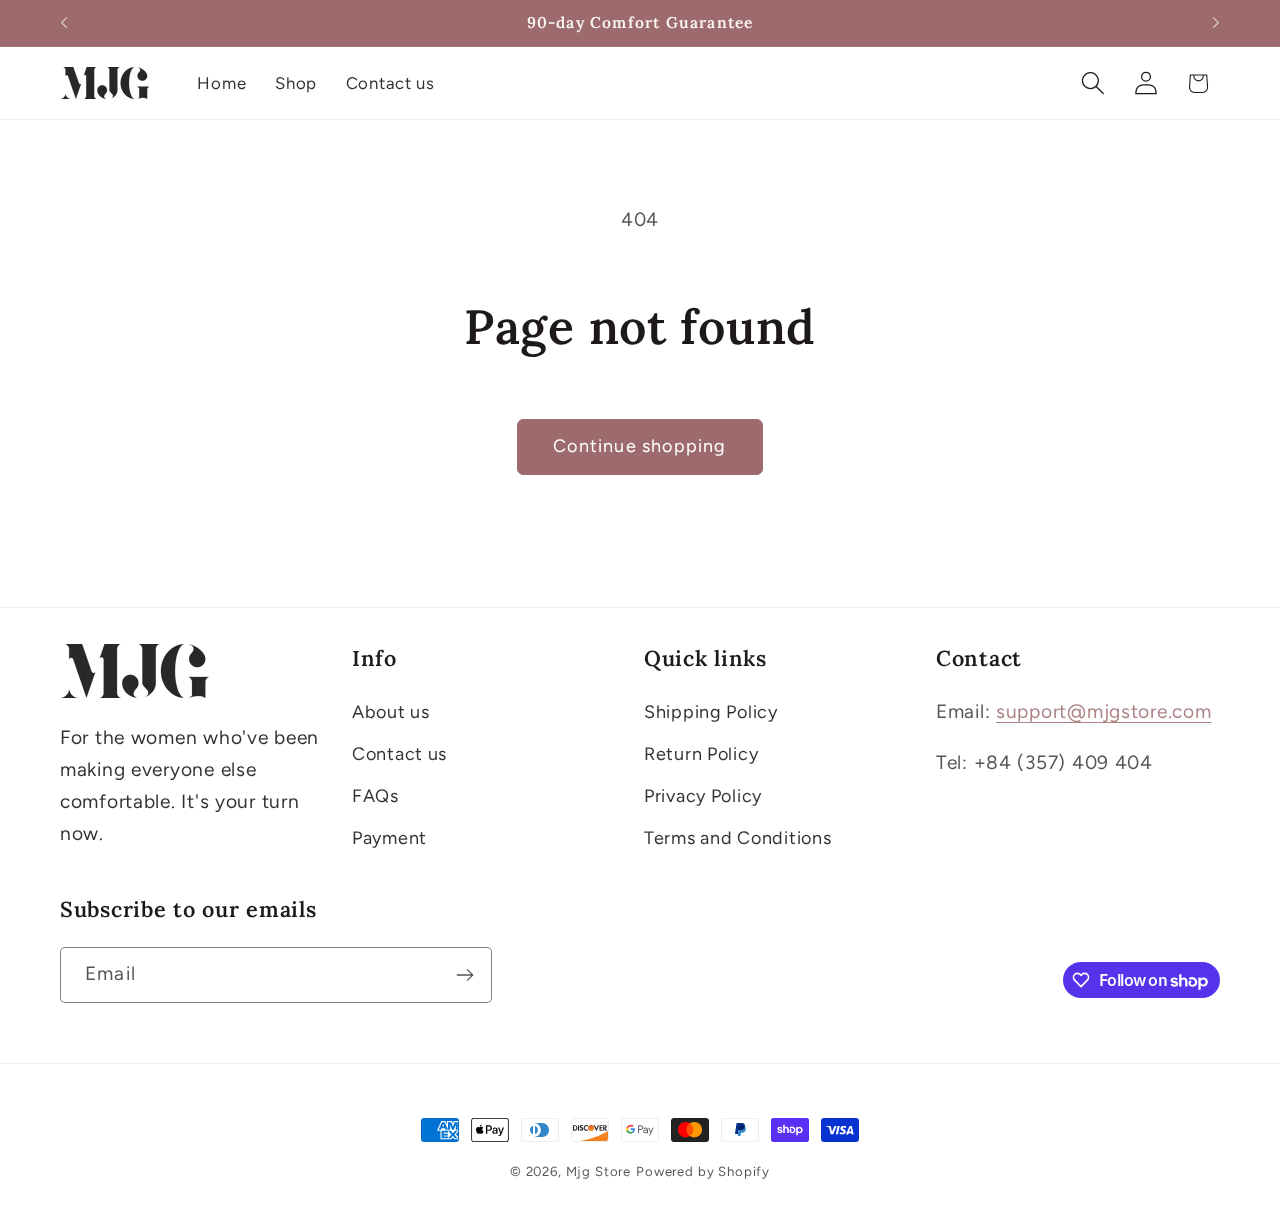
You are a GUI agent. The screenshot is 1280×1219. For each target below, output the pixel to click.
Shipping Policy (711, 712)
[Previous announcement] (64, 23)
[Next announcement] (1216, 23)
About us (391, 712)
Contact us (399, 754)
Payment (389, 838)
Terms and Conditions (737, 838)
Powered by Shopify (703, 1171)
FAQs (375, 796)
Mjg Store (599, 1171)
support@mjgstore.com (1103, 711)
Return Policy (701, 754)
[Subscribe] (464, 975)
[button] (1092, 83)
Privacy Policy (703, 796)
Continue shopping (639, 446)
